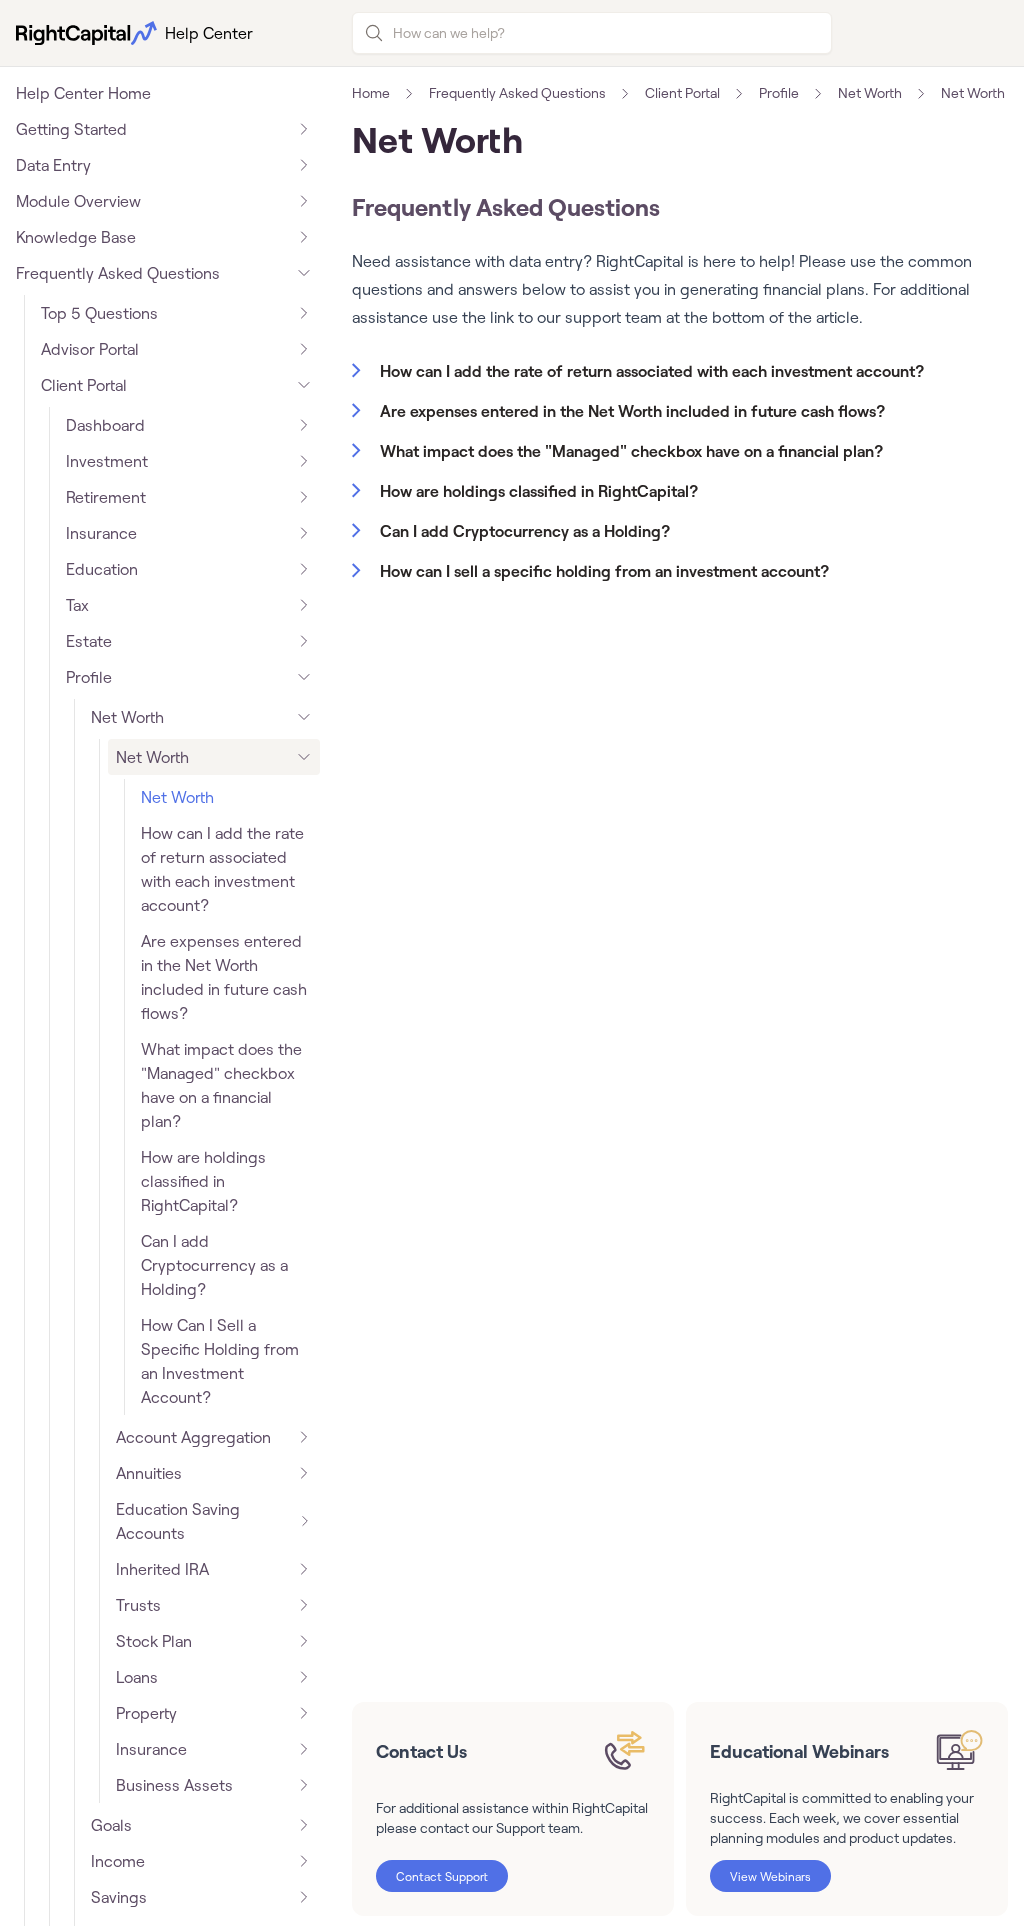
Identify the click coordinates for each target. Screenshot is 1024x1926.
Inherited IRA (162, 1569)
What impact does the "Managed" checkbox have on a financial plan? (221, 1085)
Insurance (101, 533)
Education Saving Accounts (178, 1521)
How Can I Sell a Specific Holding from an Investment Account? (220, 1361)
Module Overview (78, 201)
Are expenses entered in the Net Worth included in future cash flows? (224, 977)
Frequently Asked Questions (118, 273)
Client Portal (84, 385)
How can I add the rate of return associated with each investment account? (222, 869)
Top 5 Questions (99, 313)
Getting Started (71, 129)
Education (102, 569)
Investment (107, 461)
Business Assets (174, 1785)
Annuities (149, 1473)
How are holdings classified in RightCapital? (203, 1181)
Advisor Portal (90, 349)
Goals (111, 1825)
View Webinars (770, 1876)
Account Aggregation (193, 1437)
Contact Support (442, 1876)
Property (146, 1713)
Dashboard (105, 425)
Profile (89, 677)
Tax (77, 605)
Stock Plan (154, 1641)
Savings (119, 1897)
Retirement (106, 497)
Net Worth (127, 717)
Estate (89, 641)
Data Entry (53, 165)
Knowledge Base (76, 237)
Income (118, 1861)
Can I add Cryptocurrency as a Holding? (214, 1265)
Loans (137, 1677)
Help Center (209, 33)
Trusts (138, 1605)
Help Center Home (83, 93)
